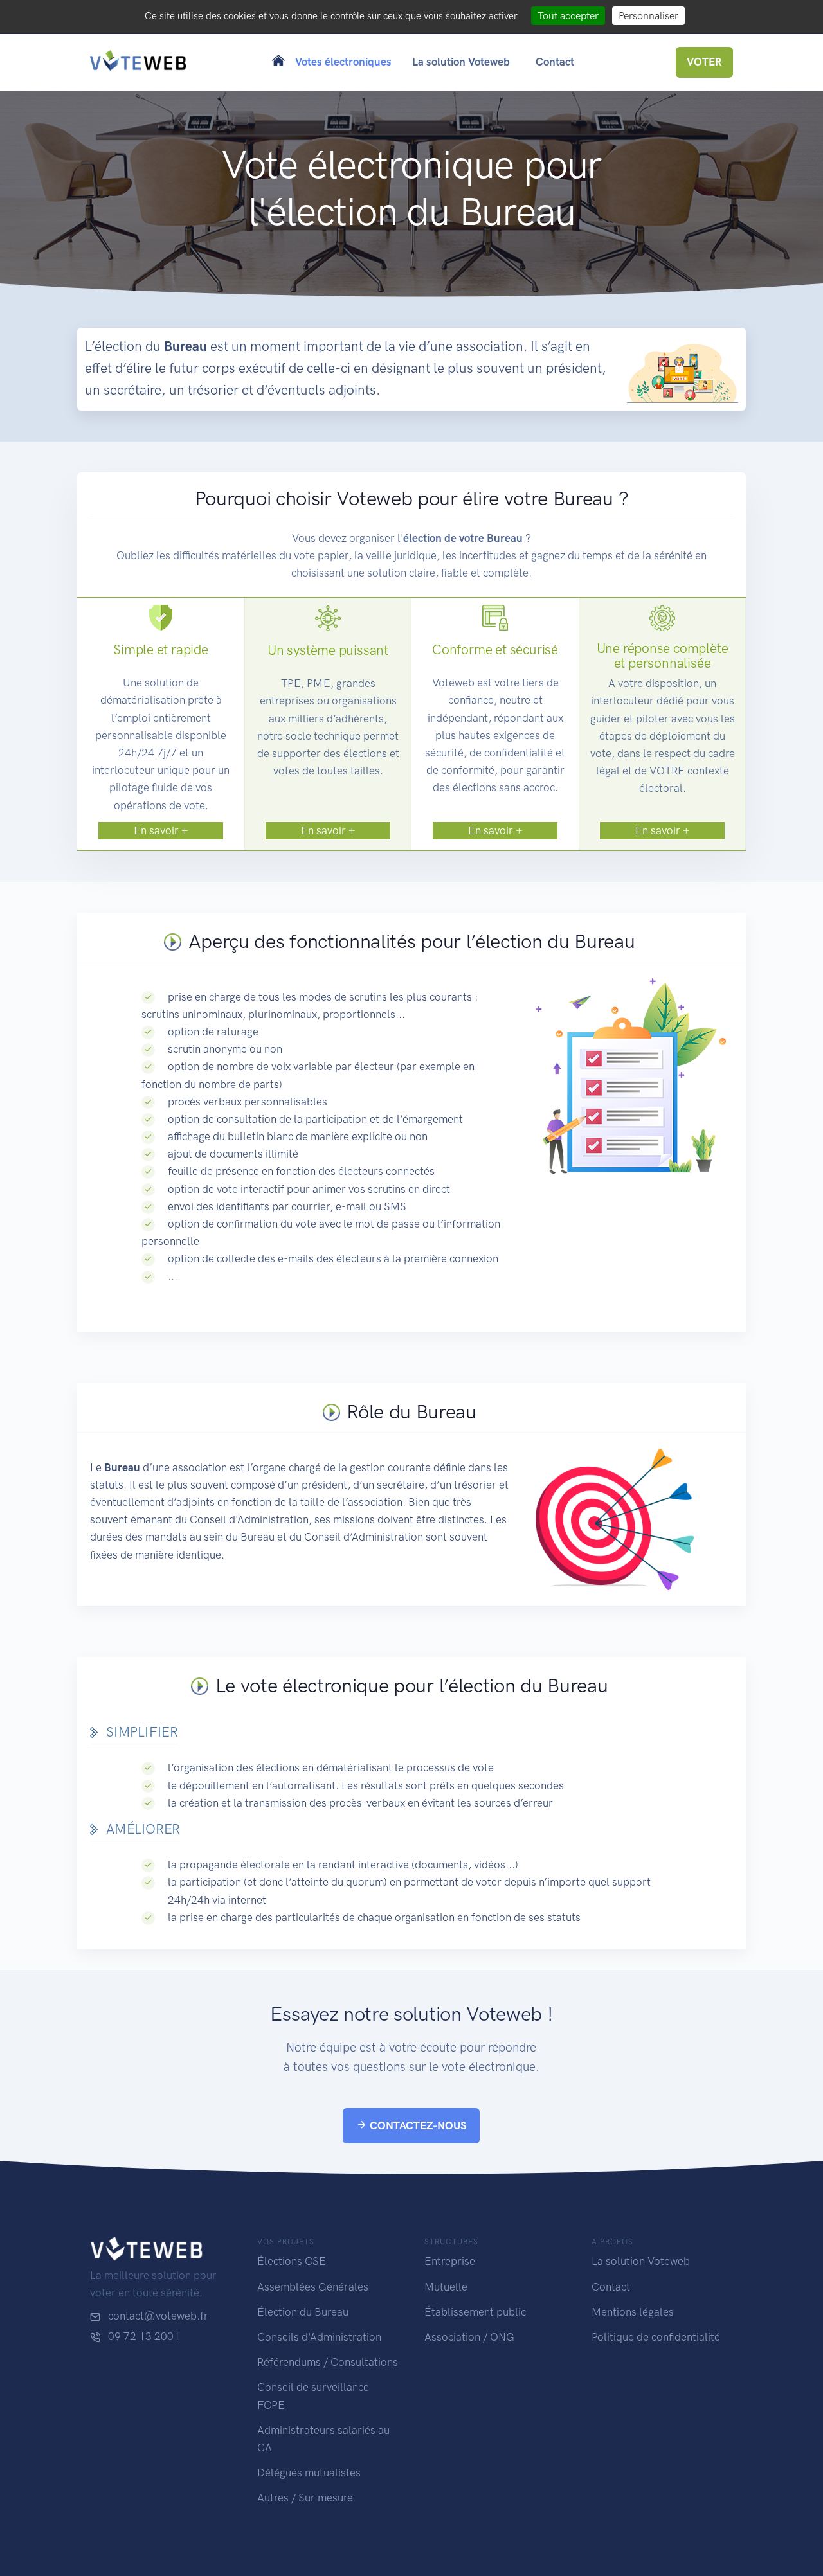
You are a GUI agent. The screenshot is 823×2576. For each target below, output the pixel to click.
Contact (611, 2287)
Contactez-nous (417, 2125)
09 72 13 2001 (144, 2336)
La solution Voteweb (641, 2261)
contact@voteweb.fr (158, 2316)
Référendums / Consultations (328, 2362)
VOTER (704, 62)
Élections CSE (292, 2261)
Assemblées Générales (313, 2287)
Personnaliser (648, 16)
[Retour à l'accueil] (138, 62)
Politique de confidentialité (656, 2337)
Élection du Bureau (303, 2312)
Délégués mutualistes (309, 2473)
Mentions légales (633, 2312)
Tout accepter (568, 16)
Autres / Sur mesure (305, 2498)
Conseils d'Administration (319, 2337)
